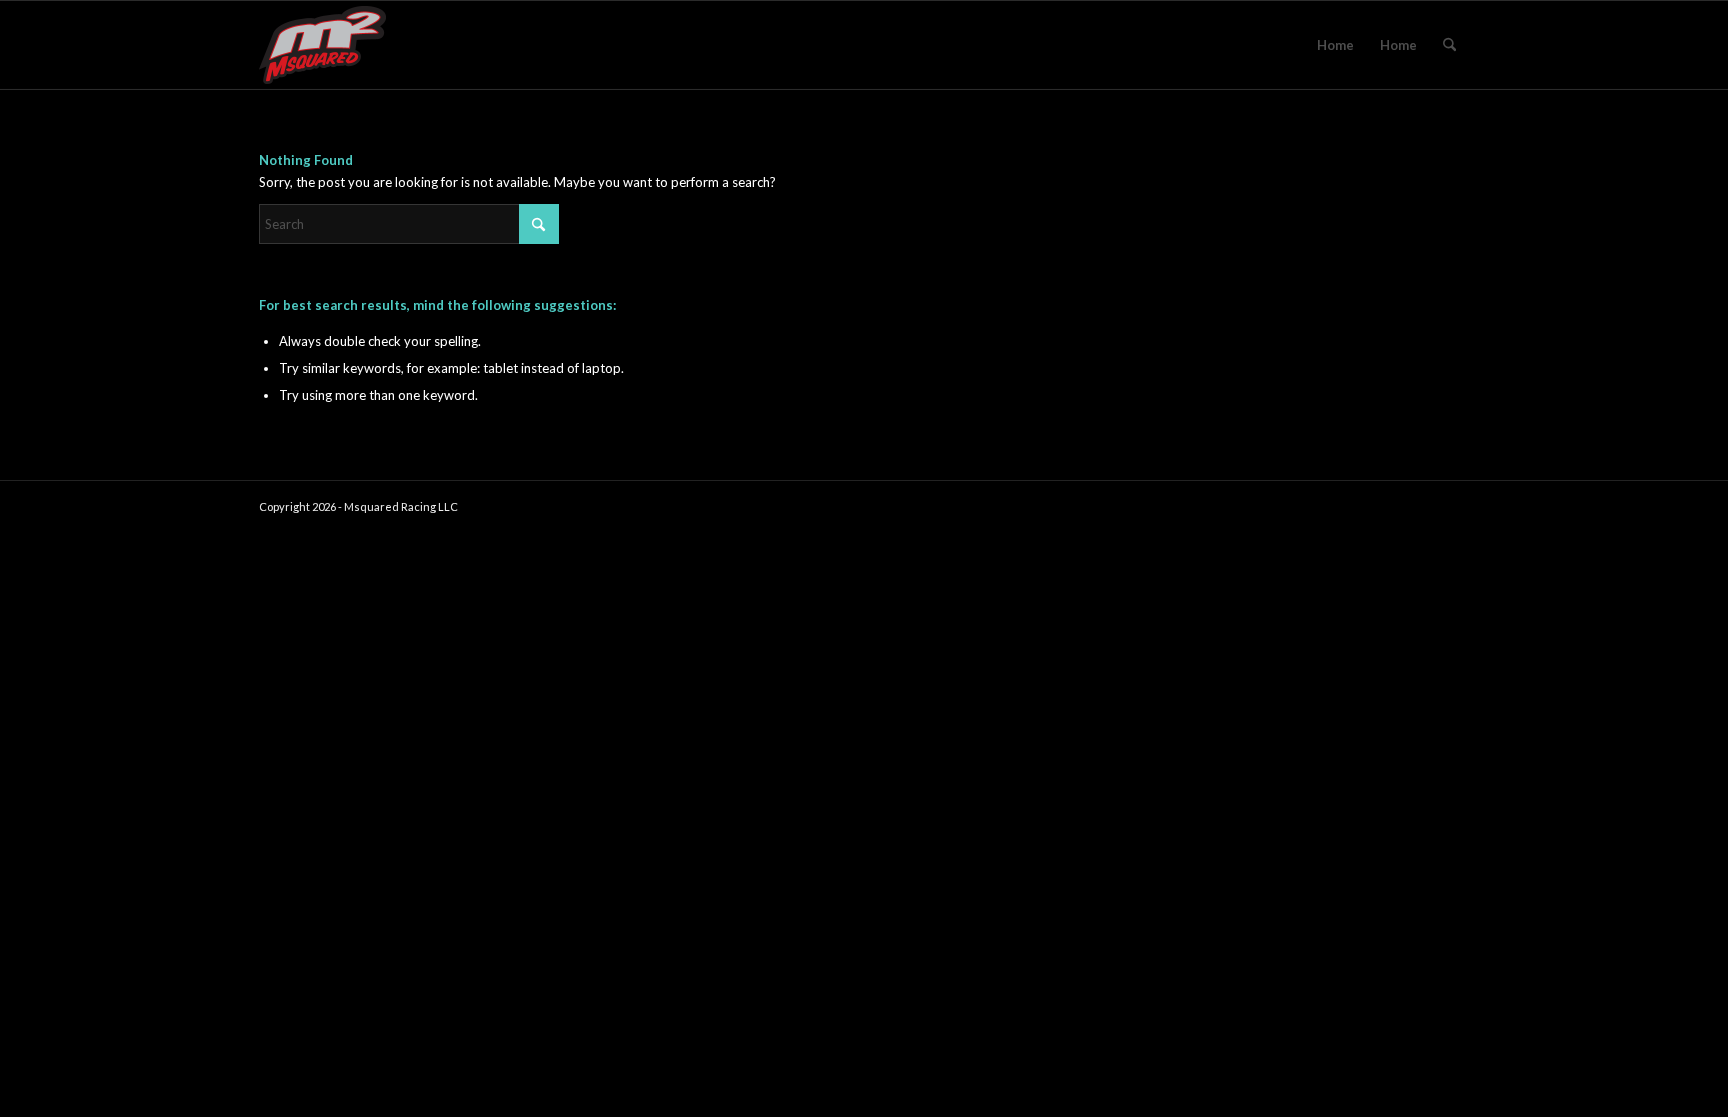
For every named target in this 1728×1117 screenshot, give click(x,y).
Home (1335, 45)
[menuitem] (1449, 45)
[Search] (1449, 45)
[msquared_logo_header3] (322, 45)
